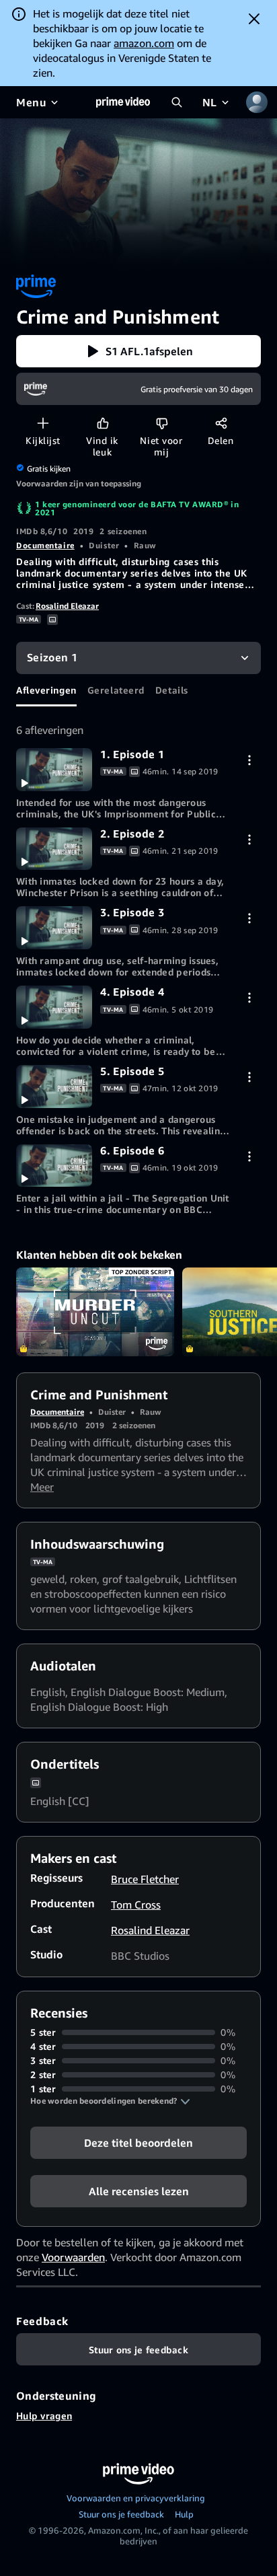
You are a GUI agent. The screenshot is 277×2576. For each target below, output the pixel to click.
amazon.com (144, 43)
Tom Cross (136, 1905)
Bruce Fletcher (145, 1879)
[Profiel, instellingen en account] (257, 102)
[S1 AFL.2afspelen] (54, 849)
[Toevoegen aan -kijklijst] (43, 423)
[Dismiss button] (254, 19)
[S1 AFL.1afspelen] (54, 770)
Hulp (184, 2514)
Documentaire (45, 545)
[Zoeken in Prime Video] (177, 102)
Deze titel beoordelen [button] (138, 2143)
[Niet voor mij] (162, 423)
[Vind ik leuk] (103, 423)
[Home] (123, 102)
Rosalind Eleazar (67, 606)
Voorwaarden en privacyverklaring (136, 2498)
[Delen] (221, 423)
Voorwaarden (73, 2257)
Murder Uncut (95, 1312)
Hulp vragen (44, 2416)
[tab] (46, 690)
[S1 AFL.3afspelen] (54, 928)
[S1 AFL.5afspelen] (54, 1087)
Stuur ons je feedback (121, 2514)
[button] (138, 351)
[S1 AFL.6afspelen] (54, 1166)
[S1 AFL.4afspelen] (54, 1007)
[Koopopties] (249, 760)
